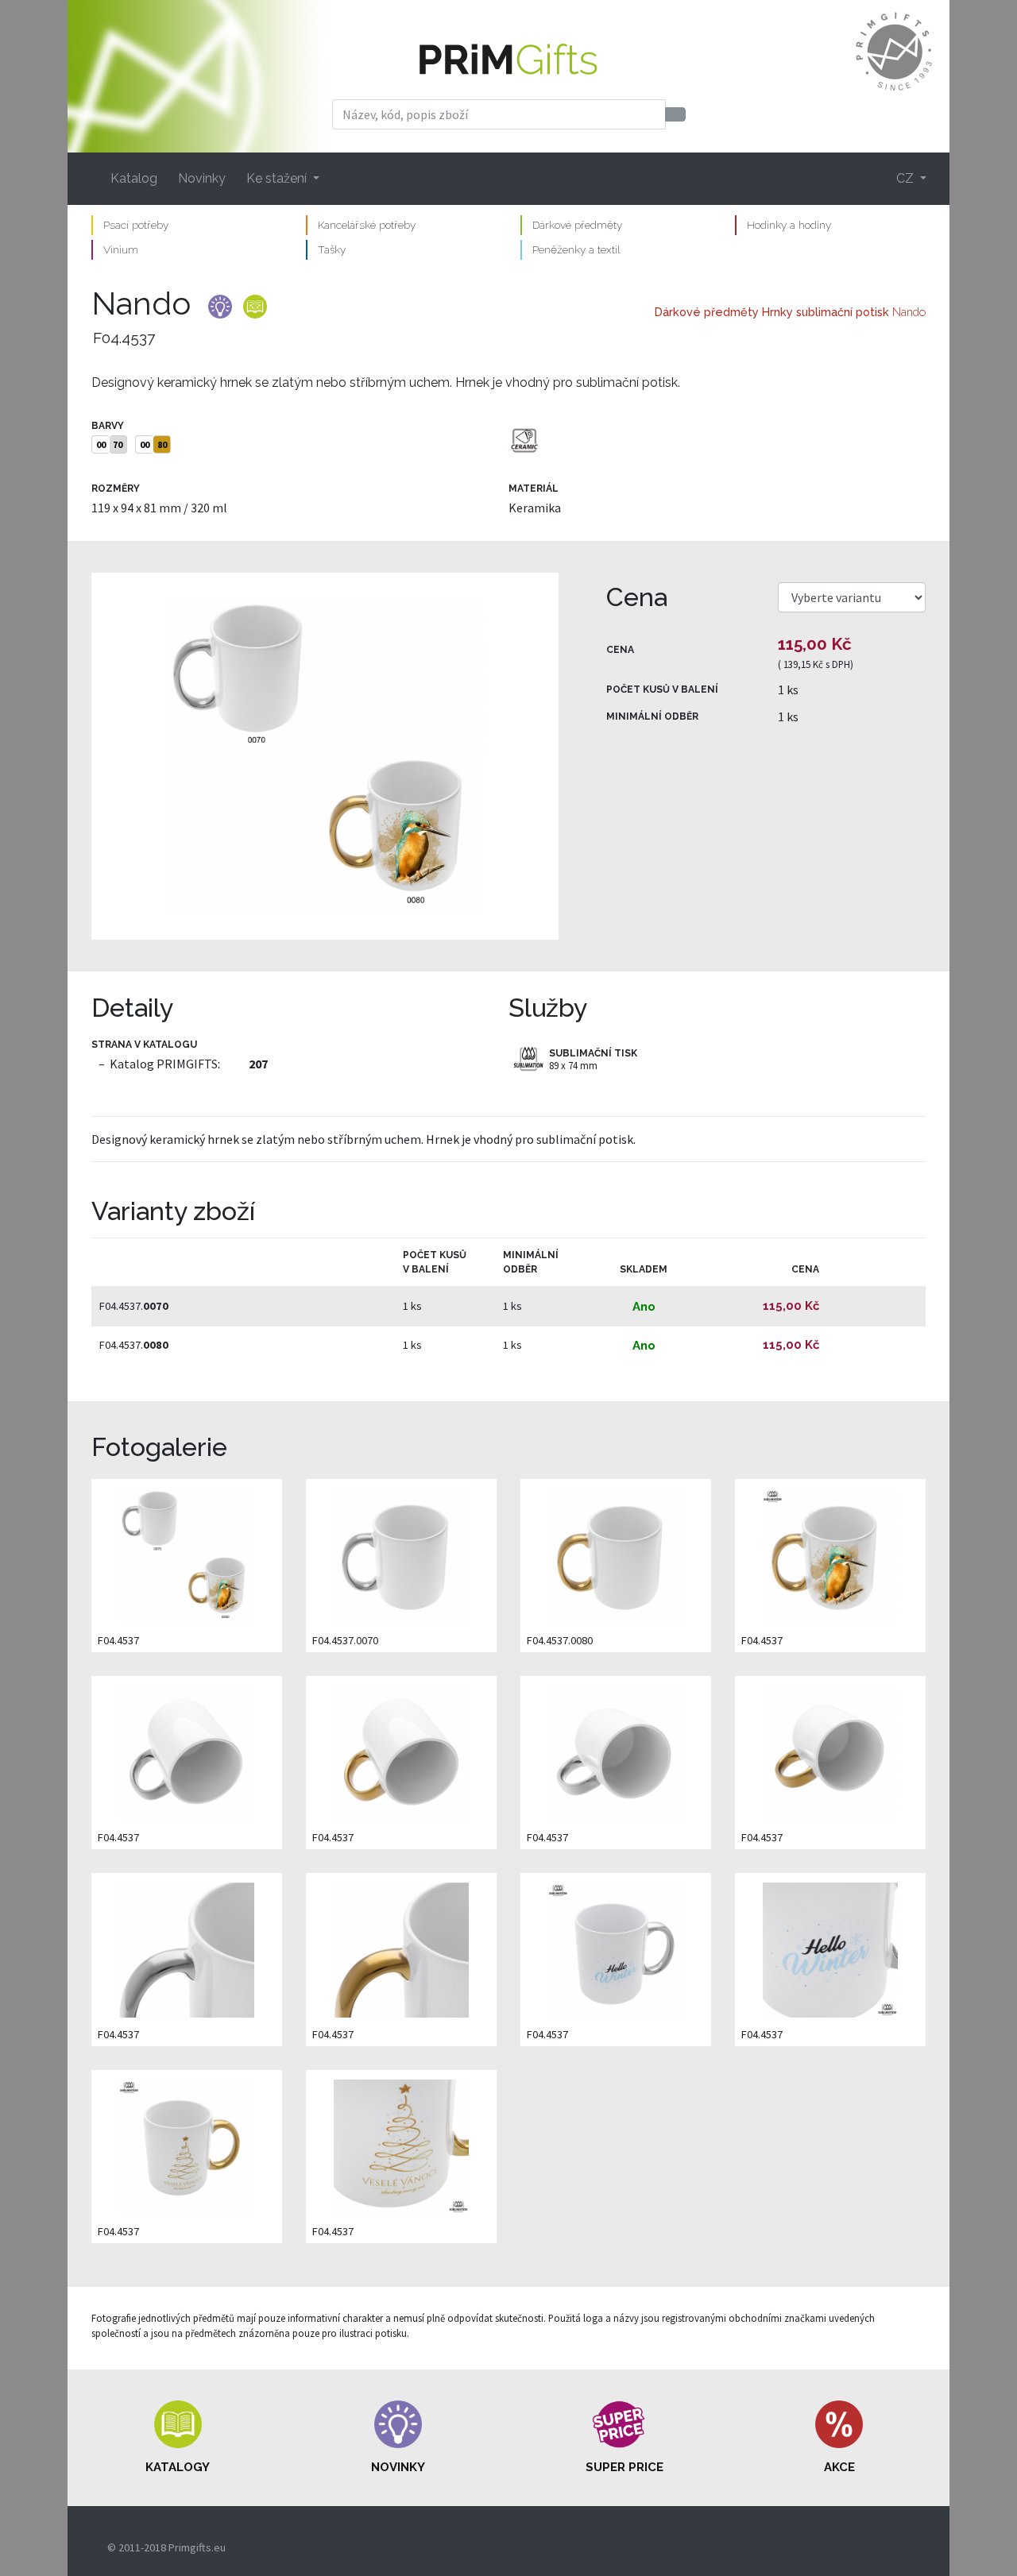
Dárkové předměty (577, 225)
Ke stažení (278, 178)
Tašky (332, 249)
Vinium (121, 249)
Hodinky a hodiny (789, 225)
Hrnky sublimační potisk (826, 312)
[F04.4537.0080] (616, 1555)
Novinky (202, 178)
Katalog (134, 178)
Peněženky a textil (576, 249)
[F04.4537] (325, 756)
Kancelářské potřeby (367, 225)
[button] (178, 2438)
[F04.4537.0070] (401, 1555)
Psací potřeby (136, 225)
